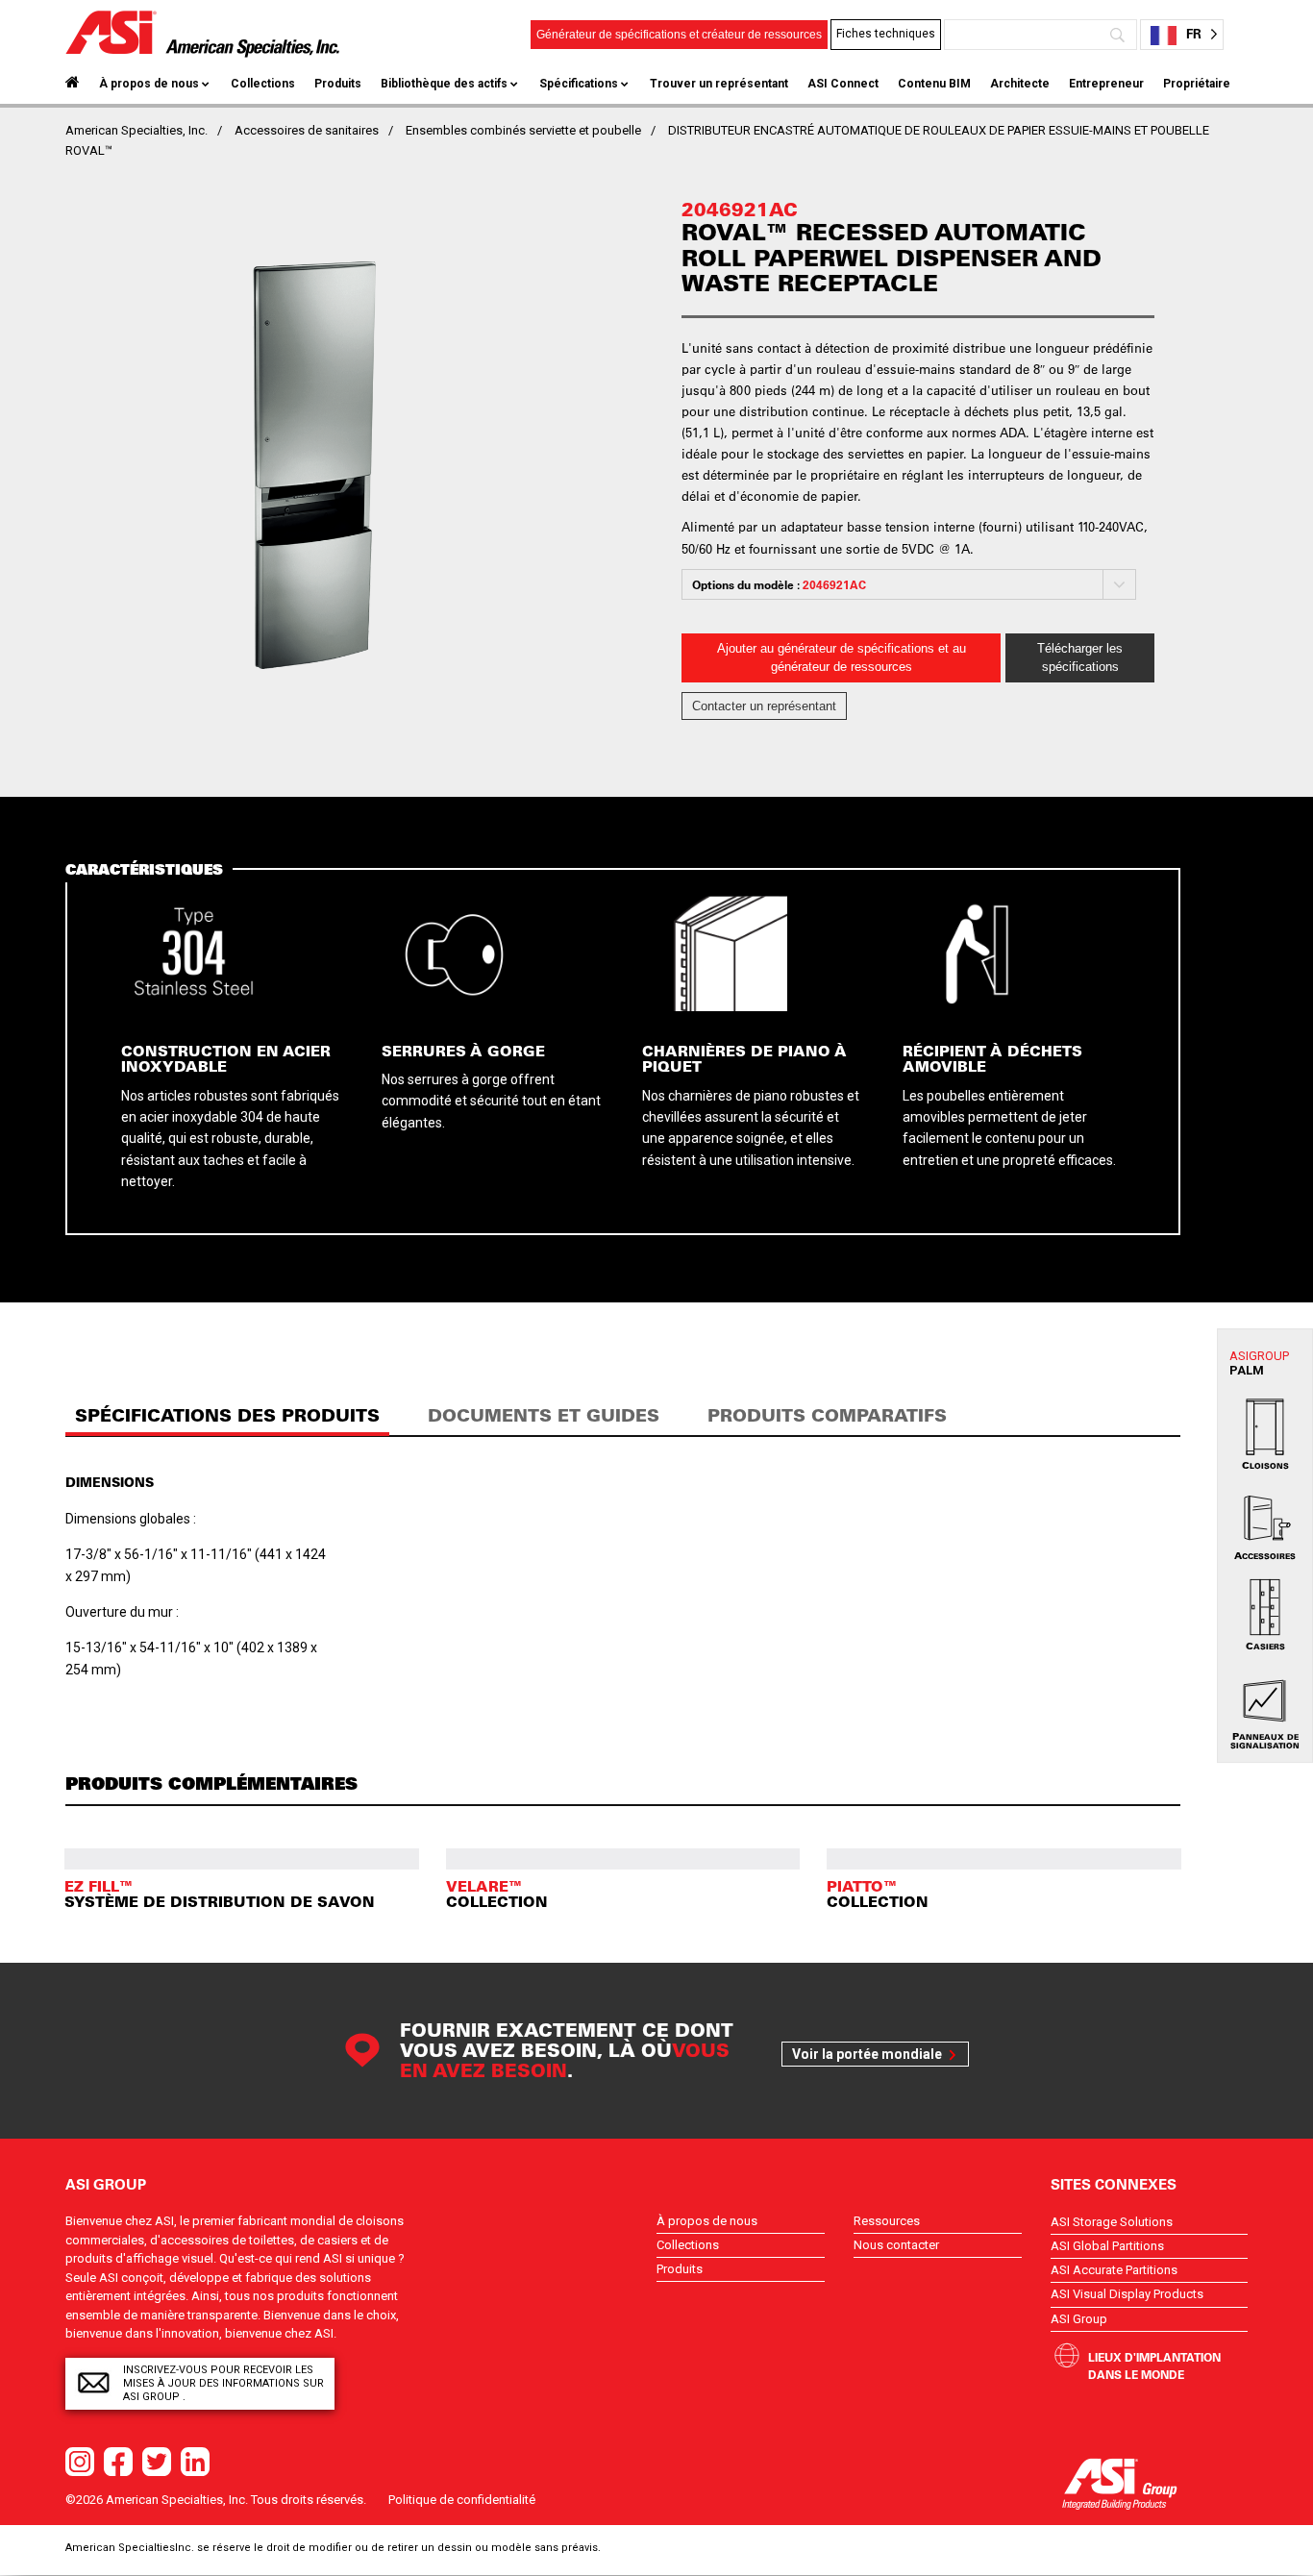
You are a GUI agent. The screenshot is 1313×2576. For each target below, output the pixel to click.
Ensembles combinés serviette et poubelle (523, 130)
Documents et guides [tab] (544, 1415)
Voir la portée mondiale (867, 2054)
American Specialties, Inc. (136, 130)
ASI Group (1079, 2319)
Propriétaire (1197, 84)
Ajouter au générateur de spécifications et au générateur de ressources (842, 658)
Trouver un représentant (719, 84)
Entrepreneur (1106, 84)
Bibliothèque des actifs (444, 84)
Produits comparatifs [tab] (827, 1415)
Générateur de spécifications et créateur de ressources (679, 35)
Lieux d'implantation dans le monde (1154, 2365)
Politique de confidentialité (462, 2500)
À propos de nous (149, 84)
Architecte (1020, 84)
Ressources (887, 2221)
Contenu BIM (934, 84)
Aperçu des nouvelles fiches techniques (898, 110)
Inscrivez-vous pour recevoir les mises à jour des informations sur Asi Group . (223, 2383)
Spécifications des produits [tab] (227, 1415)
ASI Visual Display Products (1127, 2294)
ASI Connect (843, 84)
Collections (263, 84)
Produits (338, 84)
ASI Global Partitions (1107, 2246)
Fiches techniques (886, 34)
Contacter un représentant (764, 706)
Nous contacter (896, 2245)
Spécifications (579, 84)
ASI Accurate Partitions (1114, 2270)
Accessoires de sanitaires (307, 130)
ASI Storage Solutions (1112, 2222)
